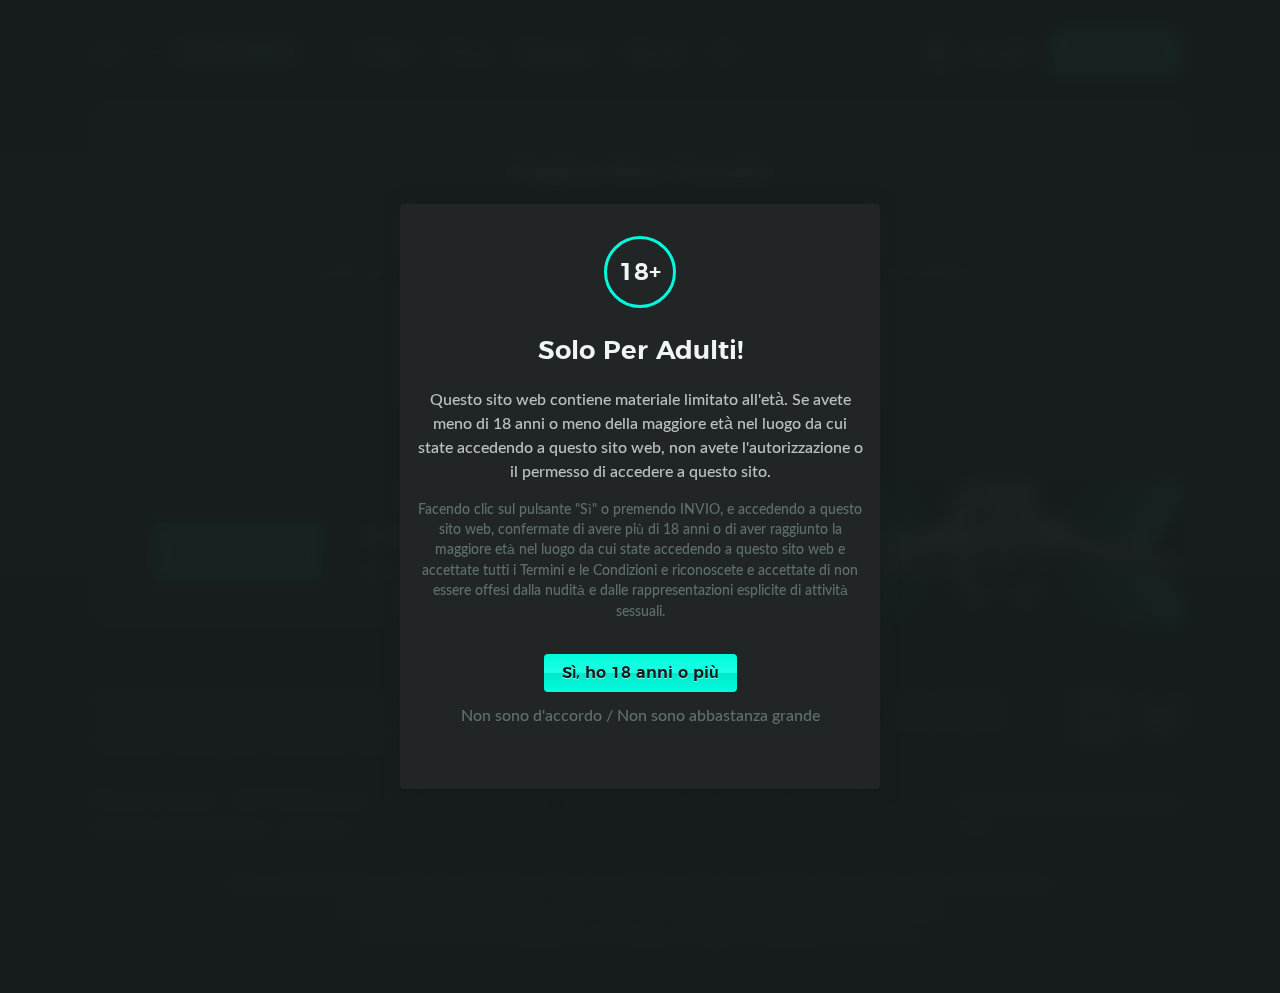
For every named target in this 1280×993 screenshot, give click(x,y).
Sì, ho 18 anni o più (640, 673)
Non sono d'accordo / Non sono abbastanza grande (640, 715)
